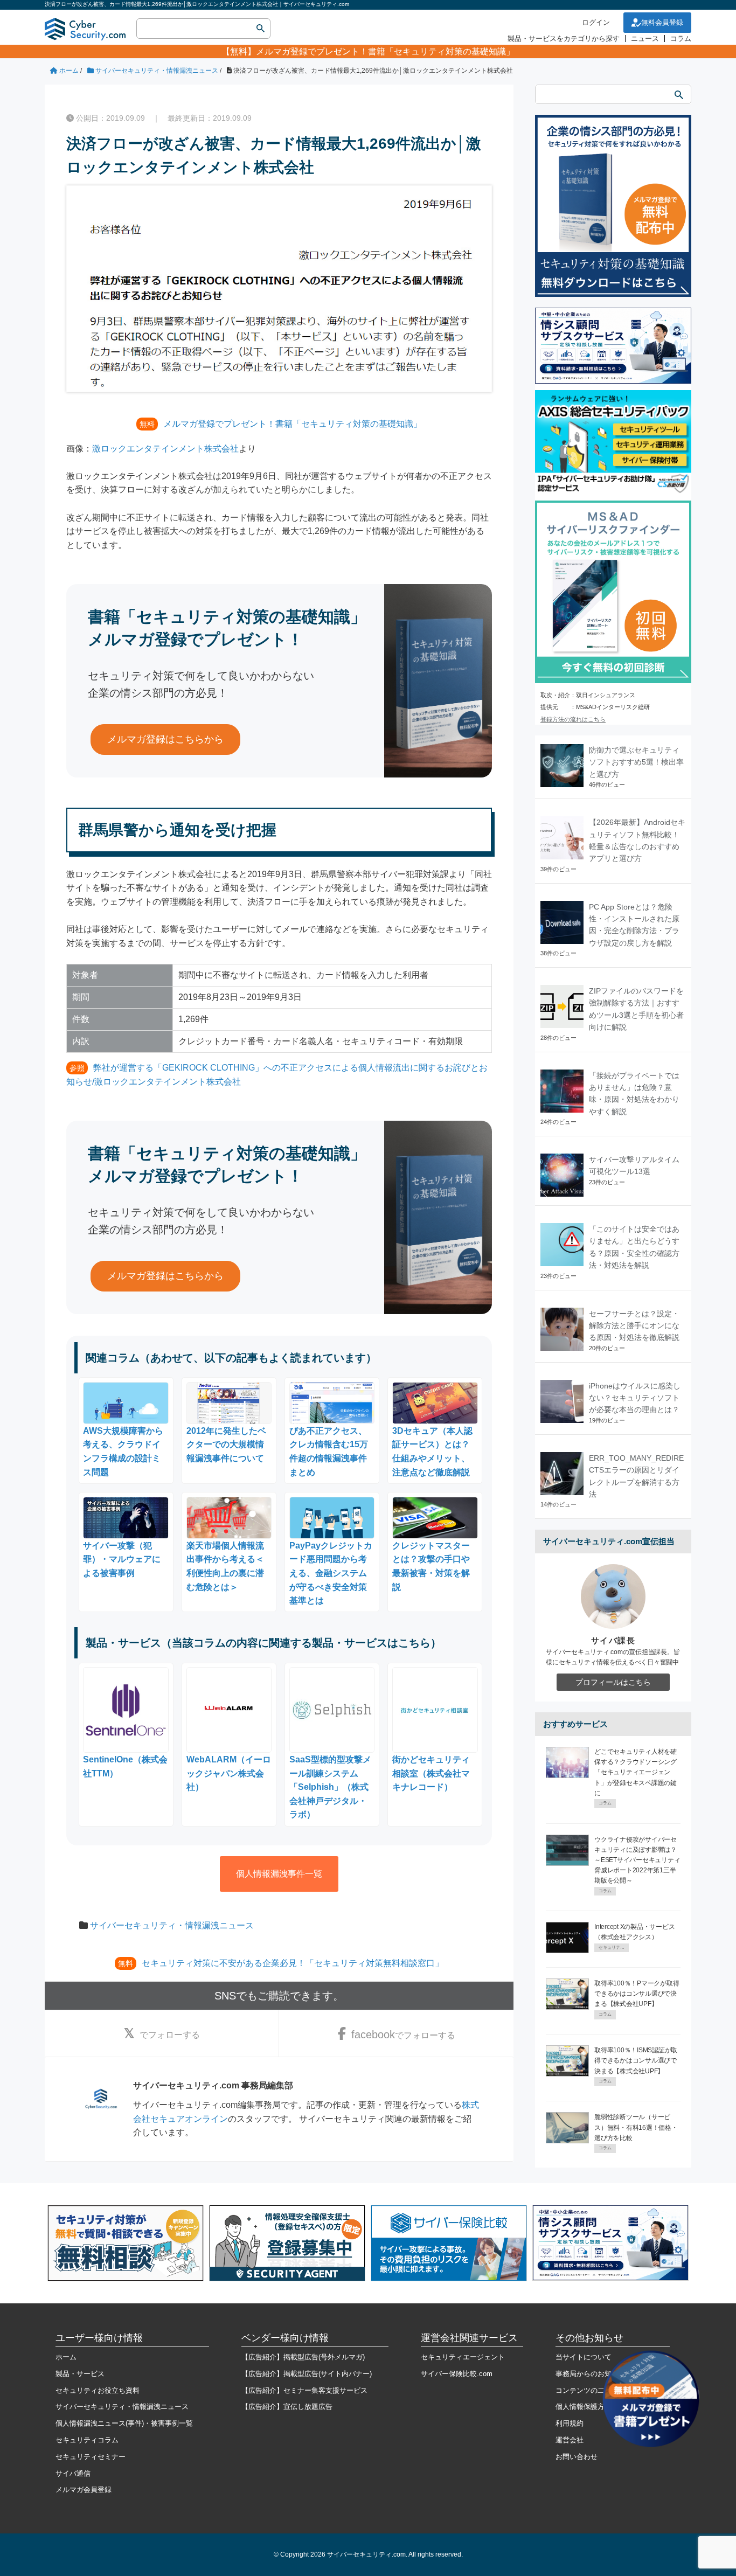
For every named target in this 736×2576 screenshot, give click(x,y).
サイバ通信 (73, 2473)
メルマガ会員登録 (84, 2490)
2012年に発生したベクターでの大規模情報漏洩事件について (226, 1445)
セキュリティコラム (87, 2440)
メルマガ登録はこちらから (165, 739)
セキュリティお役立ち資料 (98, 2390)
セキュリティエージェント (463, 2357)
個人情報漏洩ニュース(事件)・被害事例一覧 (124, 2423)
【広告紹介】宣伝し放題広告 (287, 2407)
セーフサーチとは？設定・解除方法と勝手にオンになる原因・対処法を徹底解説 (634, 1326)
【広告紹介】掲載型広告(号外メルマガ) (303, 2357)
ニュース (645, 39)
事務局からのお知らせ (591, 2374)
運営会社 (570, 2440)
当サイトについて (584, 2357)
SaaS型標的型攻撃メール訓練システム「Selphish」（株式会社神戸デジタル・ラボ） (330, 1787)
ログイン (596, 22)
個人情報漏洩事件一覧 (279, 1874)
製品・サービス (80, 2374)
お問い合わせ (577, 2457)
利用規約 (570, 2423)
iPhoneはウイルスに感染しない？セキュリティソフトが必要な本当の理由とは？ (635, 1398)
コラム (681, 39)
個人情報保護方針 (584, 2407)
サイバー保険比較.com (457, 2374)
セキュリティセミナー (91, 2457)
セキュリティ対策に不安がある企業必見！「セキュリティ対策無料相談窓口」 (293, 1963)
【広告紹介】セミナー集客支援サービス (304, 2390)
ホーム (66, 2357)
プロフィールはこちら (613, 1682)
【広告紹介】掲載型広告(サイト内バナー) (307, 2374)
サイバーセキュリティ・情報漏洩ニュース (172, 1925)
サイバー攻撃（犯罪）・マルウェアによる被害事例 (122, 1559)
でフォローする (170, 2035)
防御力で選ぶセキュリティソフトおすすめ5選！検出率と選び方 (636, 762)
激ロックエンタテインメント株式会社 (165, 449)
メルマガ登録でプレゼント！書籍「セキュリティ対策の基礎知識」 (385, 51)
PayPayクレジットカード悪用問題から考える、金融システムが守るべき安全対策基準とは (331, 1573)
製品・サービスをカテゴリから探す (564, 39)
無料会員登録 (662, 22)
